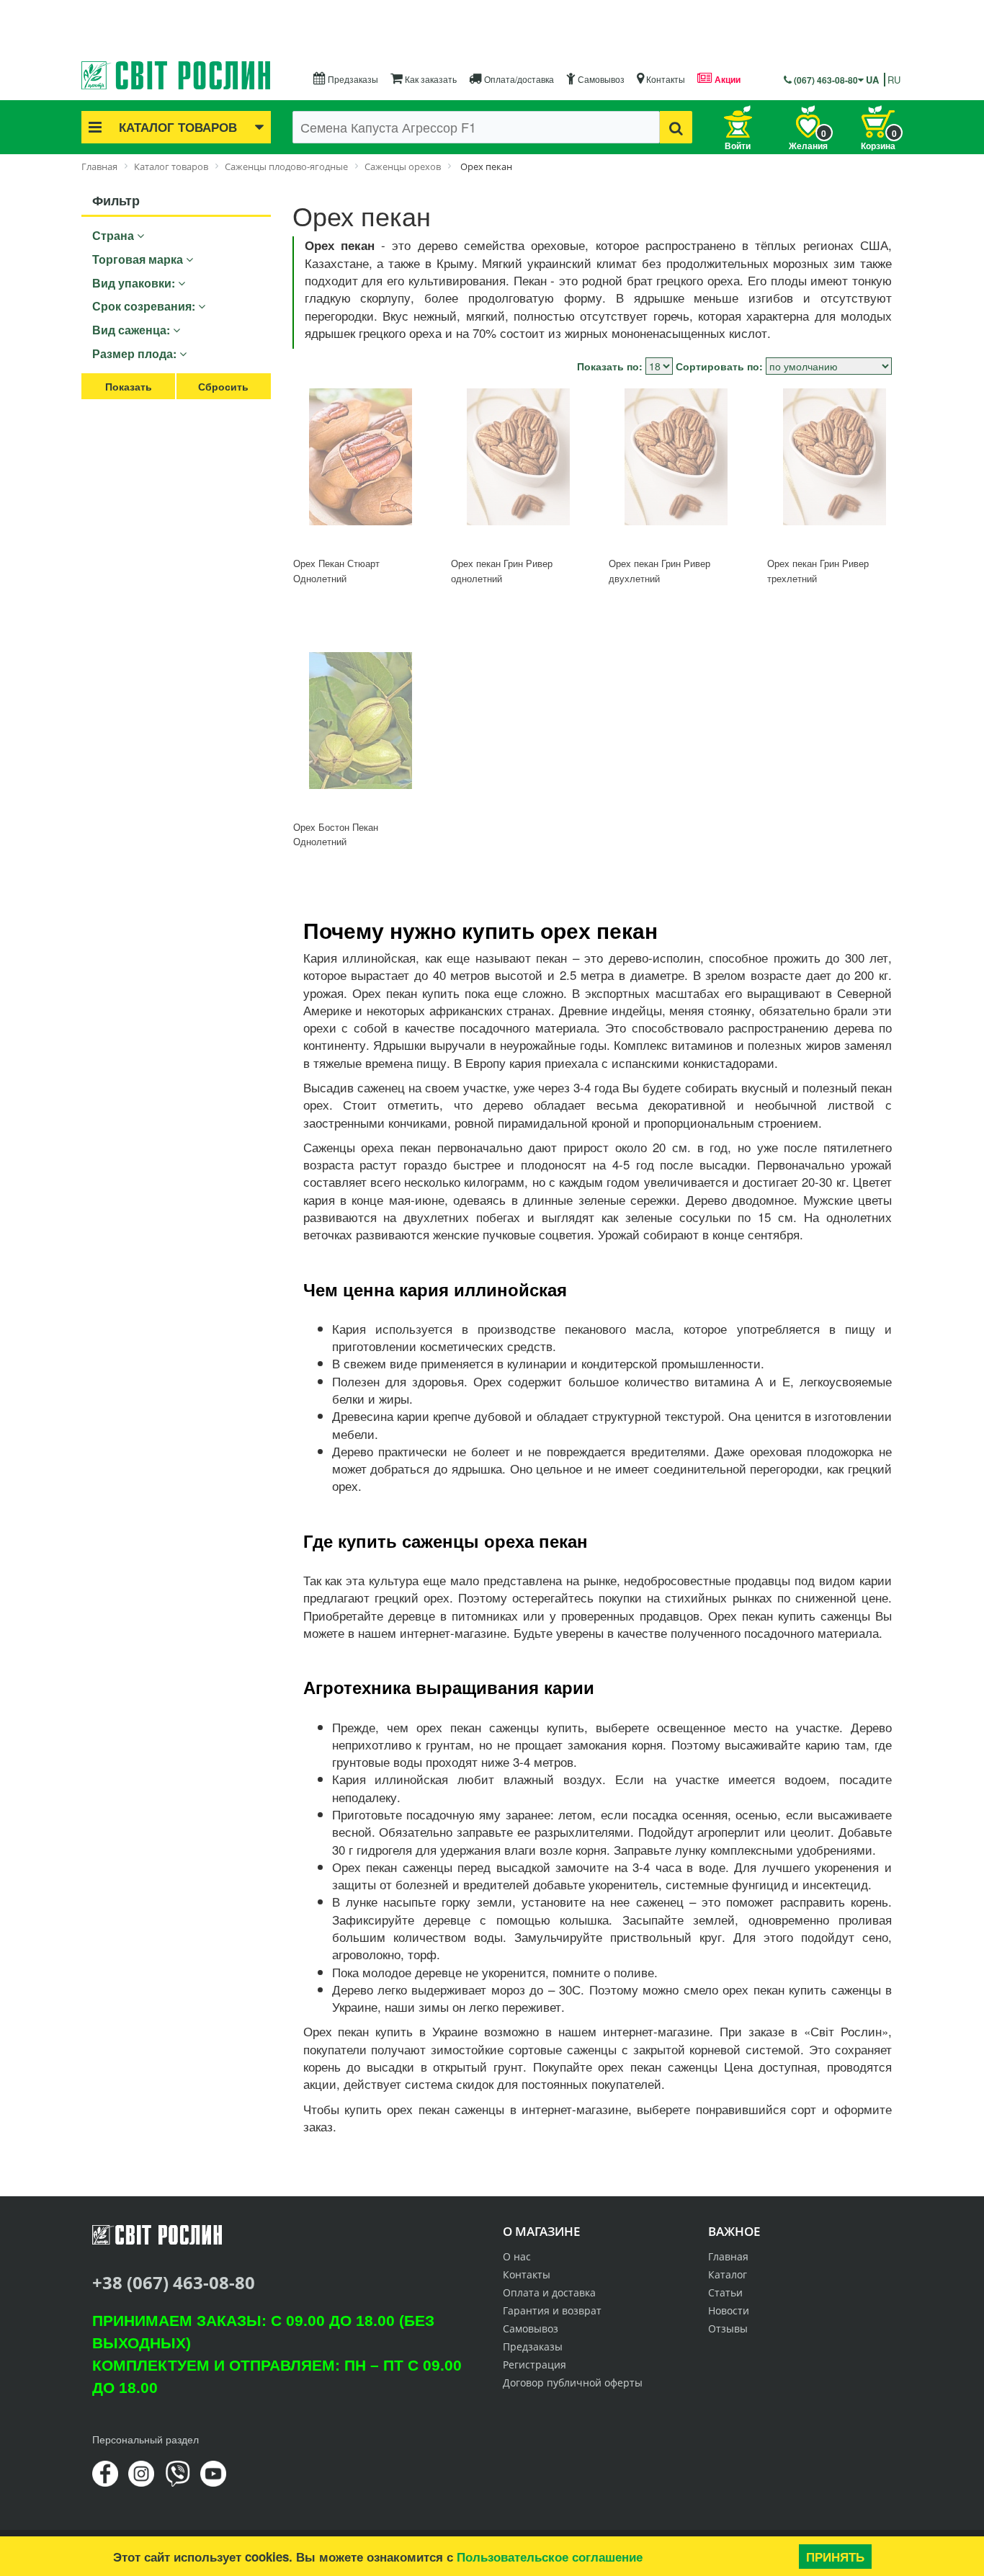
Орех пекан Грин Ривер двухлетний (659, 571)
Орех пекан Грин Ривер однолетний (502, 571)
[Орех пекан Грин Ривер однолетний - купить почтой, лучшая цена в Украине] (518, 467)
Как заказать (430, 79)
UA (872, 80)
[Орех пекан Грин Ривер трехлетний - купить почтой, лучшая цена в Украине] (835, 467)
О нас (517, 2256)
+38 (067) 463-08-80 (174, 2282)
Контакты (665, 79)
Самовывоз (600, 79)
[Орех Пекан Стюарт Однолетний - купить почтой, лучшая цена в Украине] (361, 467)
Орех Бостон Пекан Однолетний (336, 834)
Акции (726, 79)
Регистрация (535, 2365)
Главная (728, 2256)
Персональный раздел (146, 2439)
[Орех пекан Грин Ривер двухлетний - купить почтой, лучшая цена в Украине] (676, 467)
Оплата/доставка (518, 79)
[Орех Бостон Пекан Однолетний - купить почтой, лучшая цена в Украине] (361, 730)
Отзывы (728, 2328)
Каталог (728, 2274)
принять (835, 2557)
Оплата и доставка (549, 2292)
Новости (729, 2310)
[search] (676, 127)
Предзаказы (352, 79)
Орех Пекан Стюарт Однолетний (336, 571)
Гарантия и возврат (552, 2310)
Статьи (725, 2292)
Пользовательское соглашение (550, 2557)
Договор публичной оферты (573, 2383)
